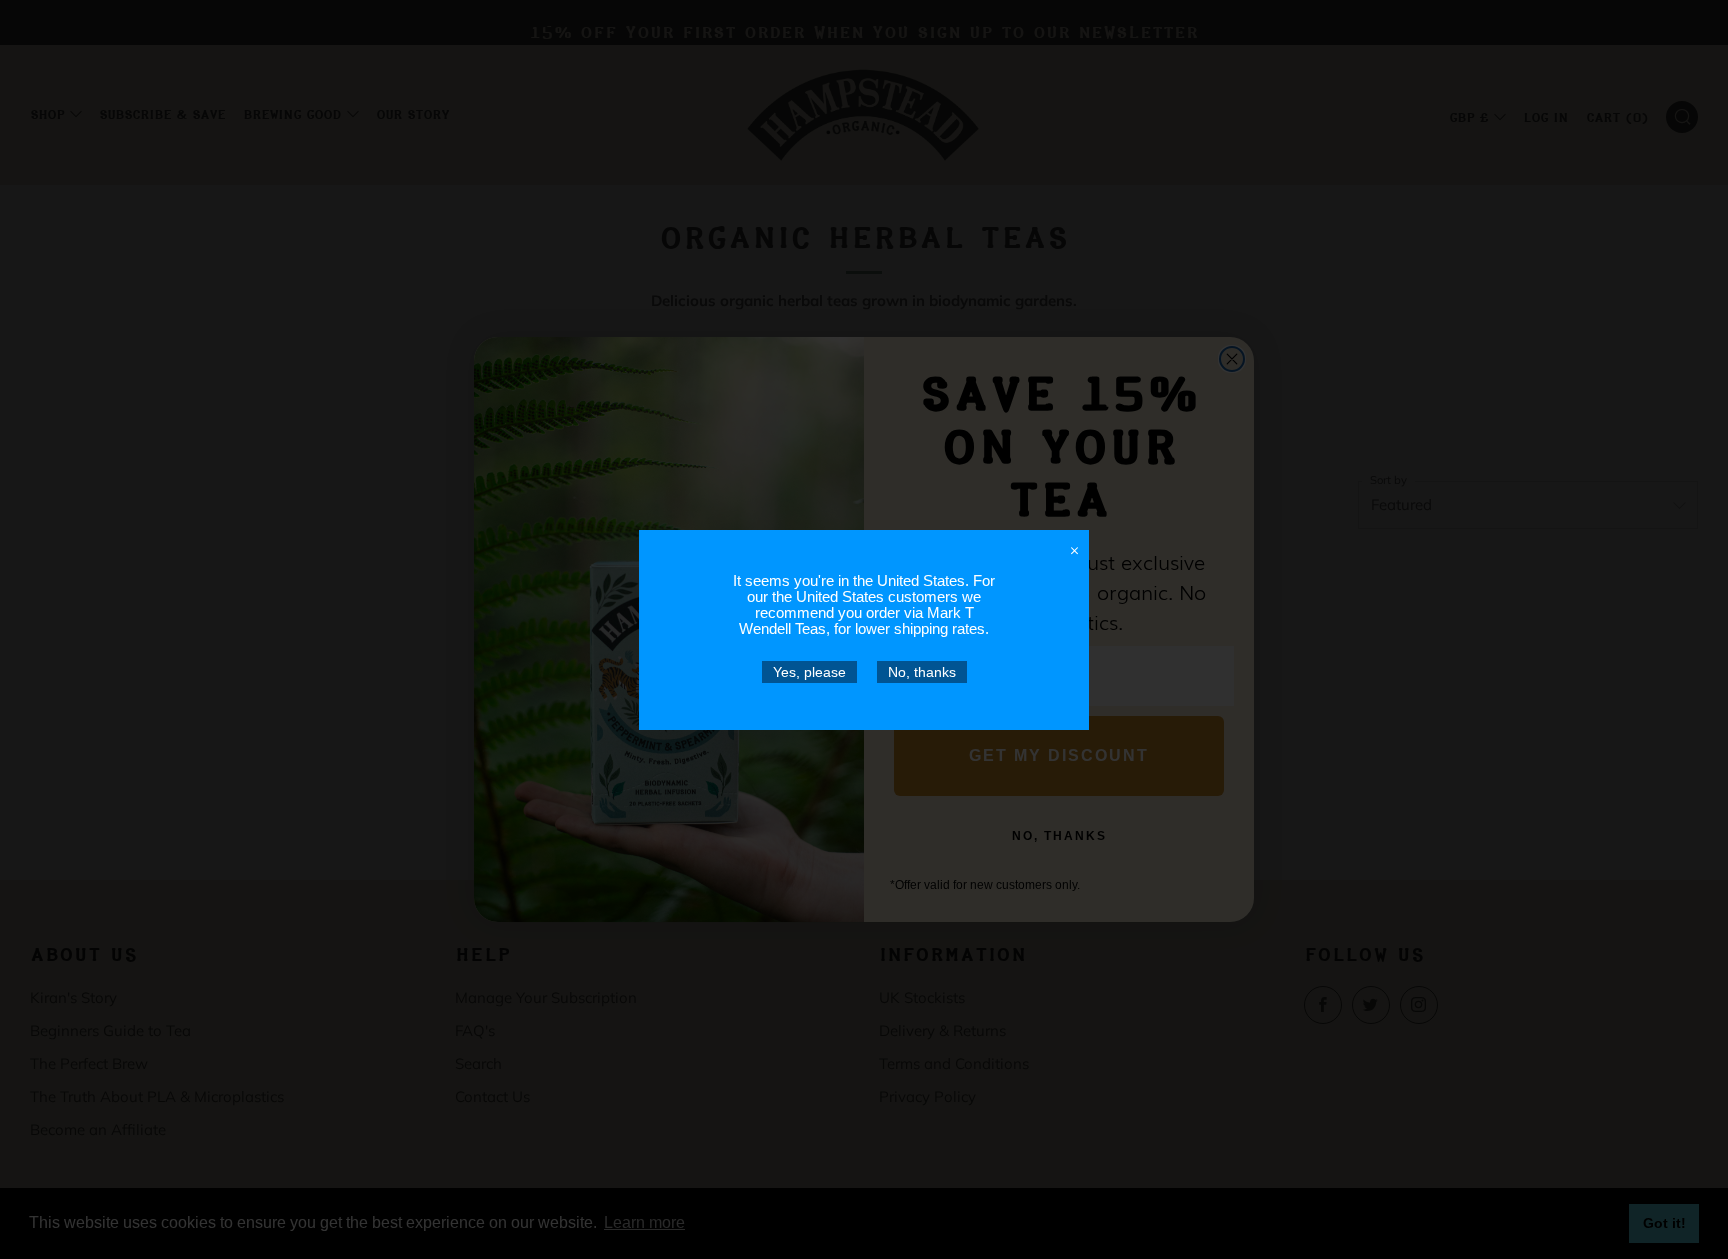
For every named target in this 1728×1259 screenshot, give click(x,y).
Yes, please (809, 672)
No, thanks (922, 672)
